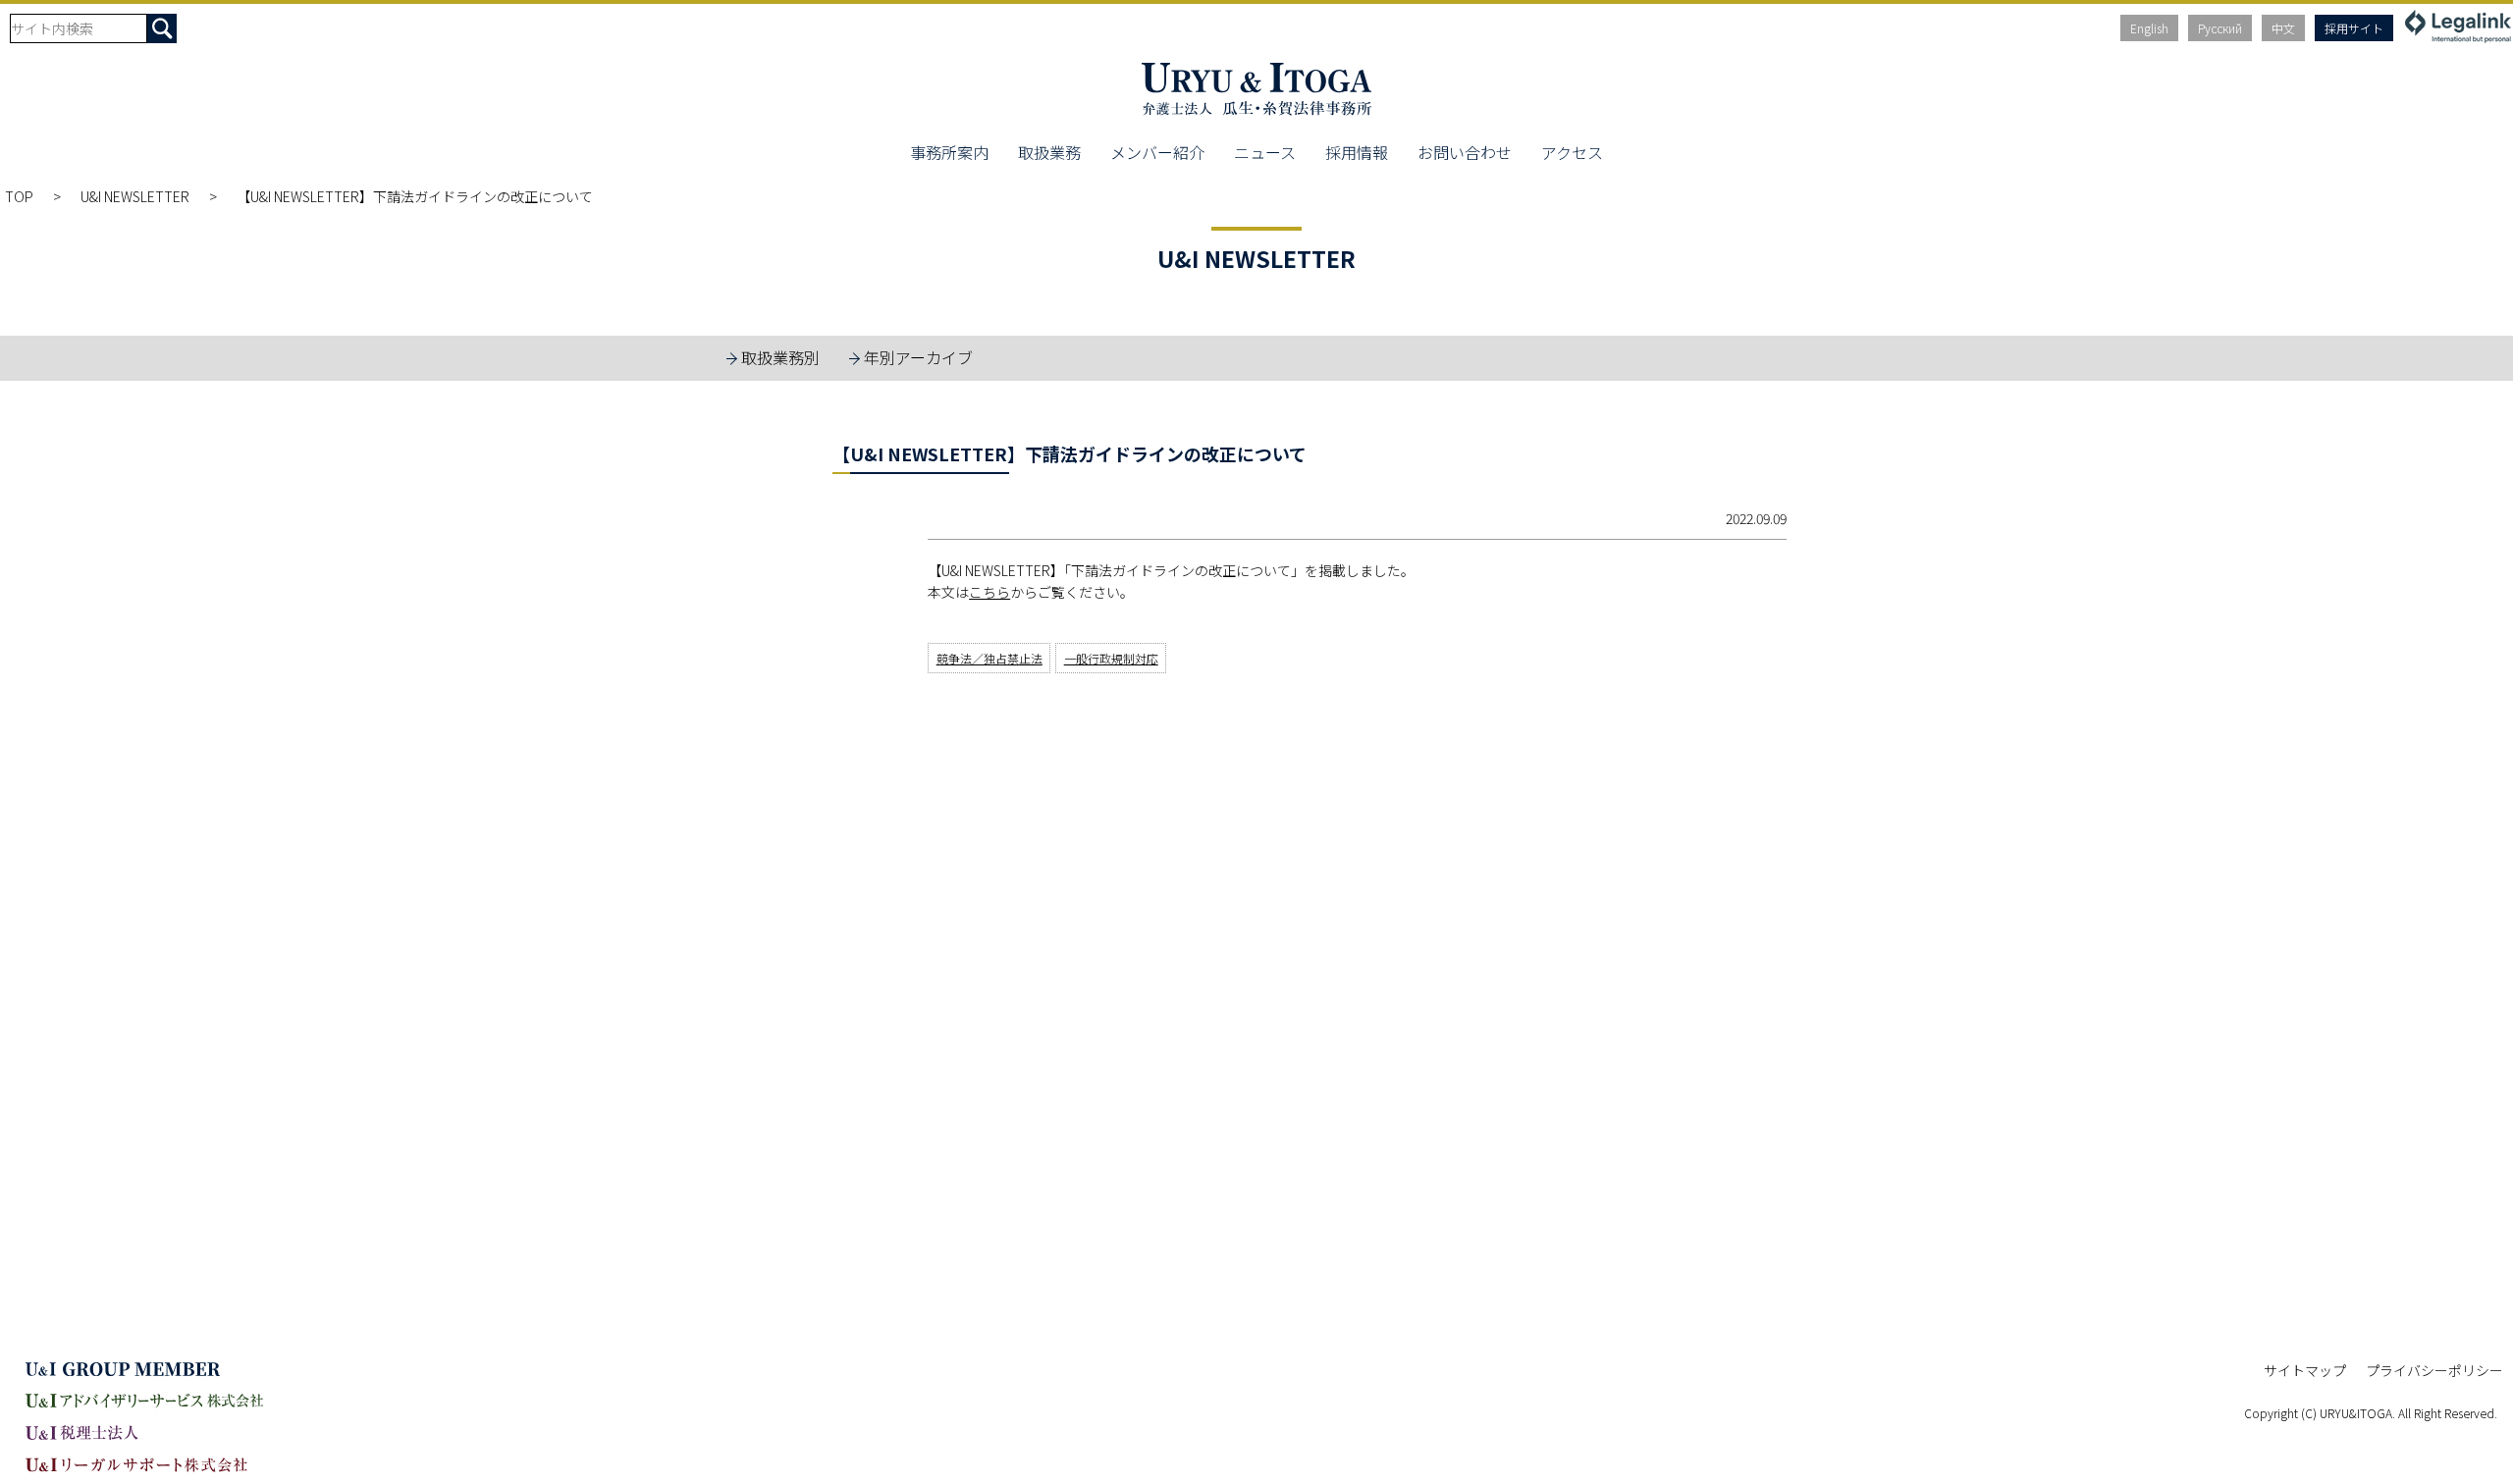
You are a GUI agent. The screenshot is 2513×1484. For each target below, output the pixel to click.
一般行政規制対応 (1111, 658)
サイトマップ (2305, 1370)
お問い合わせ (1465, 152)
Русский (2220, 28)
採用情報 (1357, 152)
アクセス (1572, 152)
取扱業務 (1049, 152)
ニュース (1265, 152)
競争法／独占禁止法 (989, 658)
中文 (2283, 28)
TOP (19, 196)
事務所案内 (949, 152)
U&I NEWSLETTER (135, 196)
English (2149, 28)
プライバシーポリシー (2434, 1370)
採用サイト (2354, 28)
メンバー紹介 (1157, 152)
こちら (989, 592)
